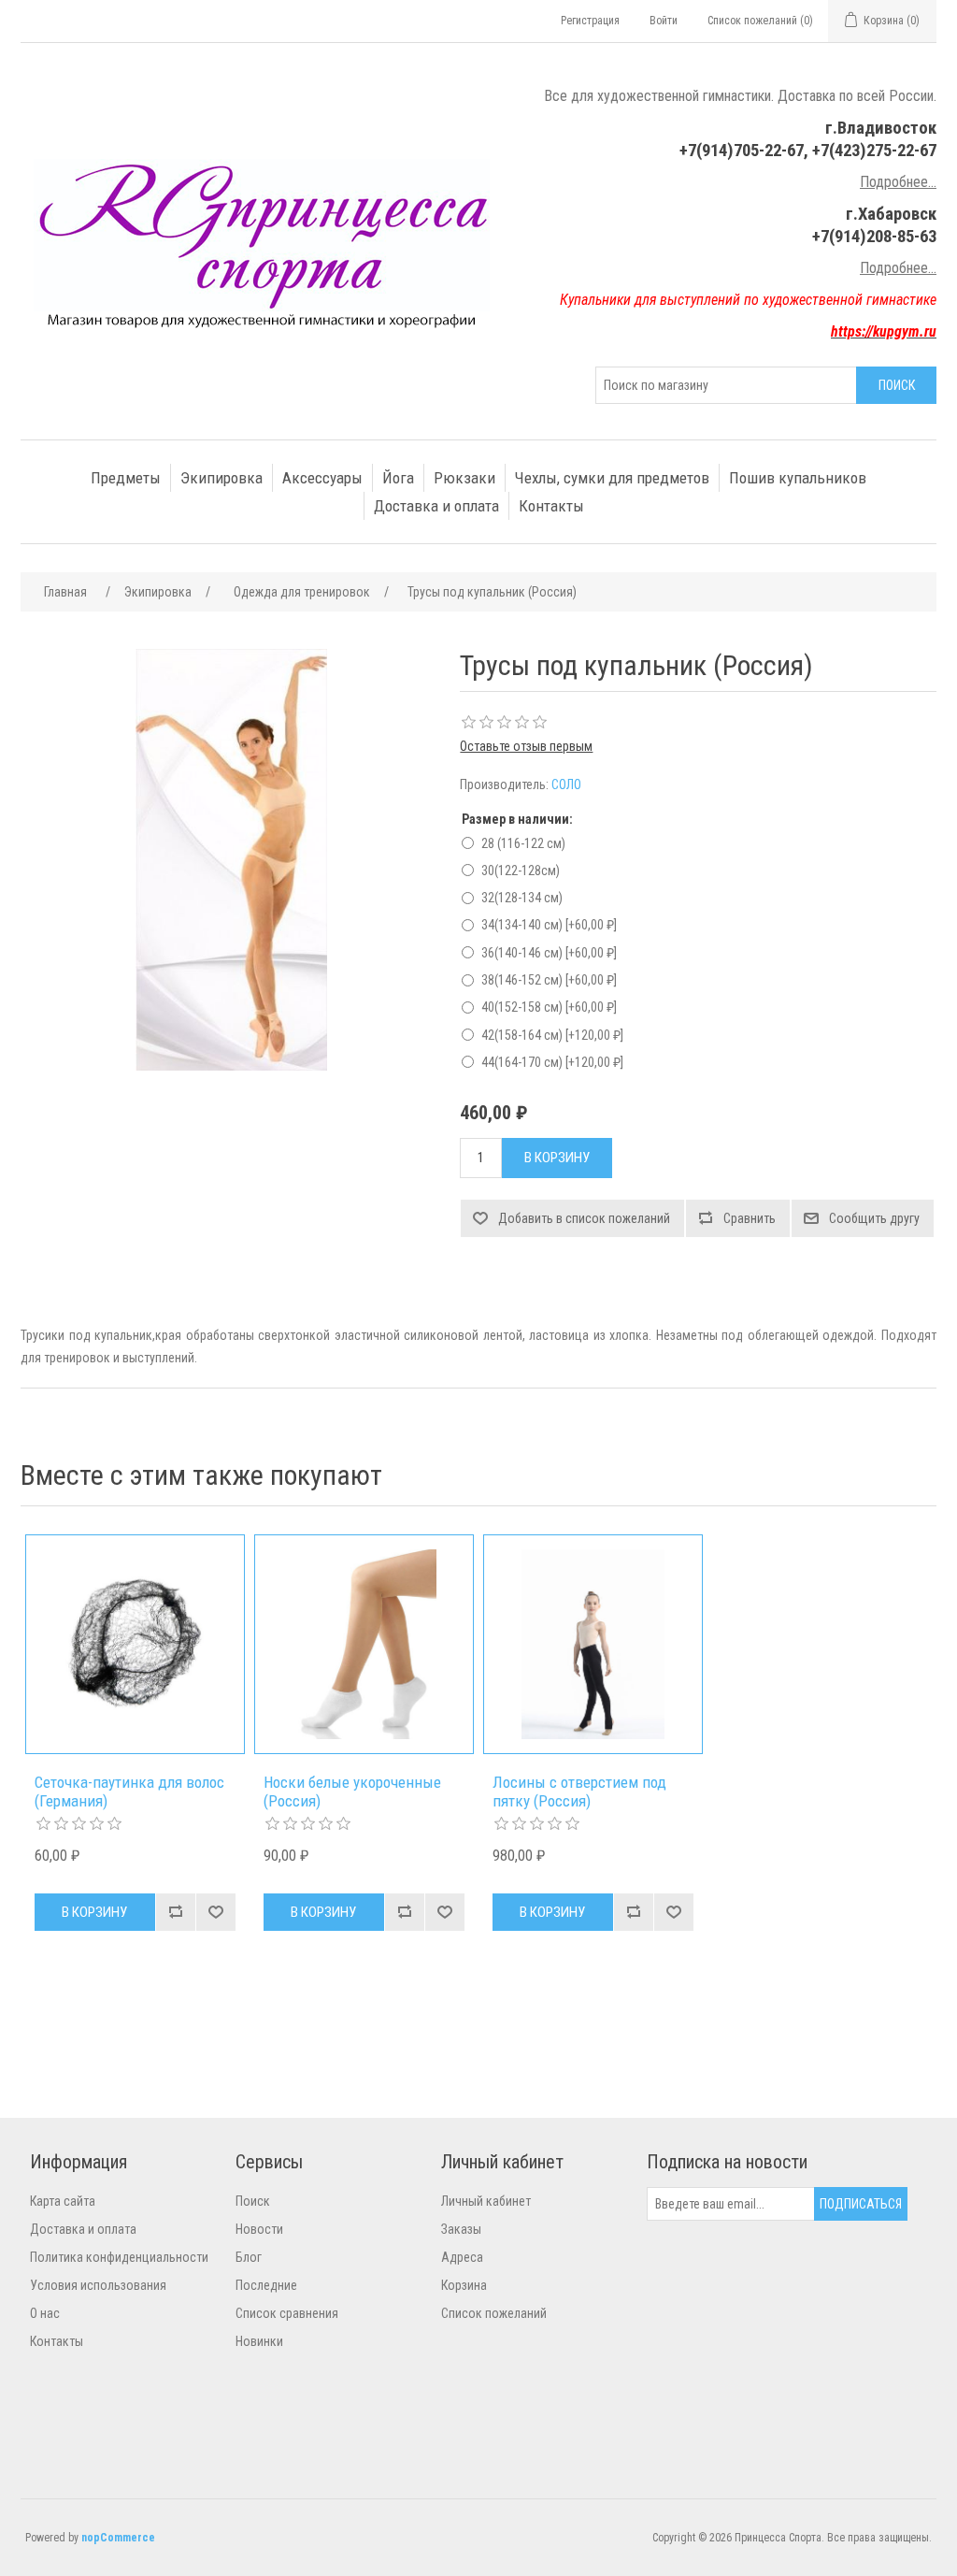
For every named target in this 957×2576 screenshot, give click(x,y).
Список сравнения (287, 2313)
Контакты (551, 506)
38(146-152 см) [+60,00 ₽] (549, 980)
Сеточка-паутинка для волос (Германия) (129, 1792)
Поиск (253, 2201)
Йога (398, 478)
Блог (249, 2257)
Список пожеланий (494, 2313)
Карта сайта (63, 2201)
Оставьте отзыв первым (526, 746)
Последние (266, 2285)
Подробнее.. (897, 268)
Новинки (259, 2341)
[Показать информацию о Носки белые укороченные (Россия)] (364, 1644)
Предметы (126, 478)
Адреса (462, 2257)
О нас (45, 2313)
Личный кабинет (486, 2201)
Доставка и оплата (436, 506)
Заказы (461, 2229)
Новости (259, 2229)
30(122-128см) (521, 871)
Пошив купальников (798, 478)
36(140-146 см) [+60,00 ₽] (549, 953)
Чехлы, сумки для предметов (612, 478)
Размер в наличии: (517, 819)
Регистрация (590, 21)
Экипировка (221, 478)
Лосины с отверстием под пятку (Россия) (579, 1792)
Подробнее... (898, 182)
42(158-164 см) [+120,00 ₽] (552, 1035)
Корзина (464, 2285)
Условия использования (98, 2285)
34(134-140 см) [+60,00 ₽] (549, 925)
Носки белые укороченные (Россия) (352, 1792)
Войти (664, 21)
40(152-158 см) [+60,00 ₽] (549, 1007)
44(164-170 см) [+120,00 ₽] (552, 1062)
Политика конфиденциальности (119, 2257)
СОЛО (566, 784)
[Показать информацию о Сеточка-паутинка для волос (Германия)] (135, 1644)
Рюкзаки (464, 478)
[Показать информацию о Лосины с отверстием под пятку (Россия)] (593, 1644)
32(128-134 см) (522, 898)
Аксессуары (322, 478)
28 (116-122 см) (523, 843)
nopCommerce (118, 2538)
